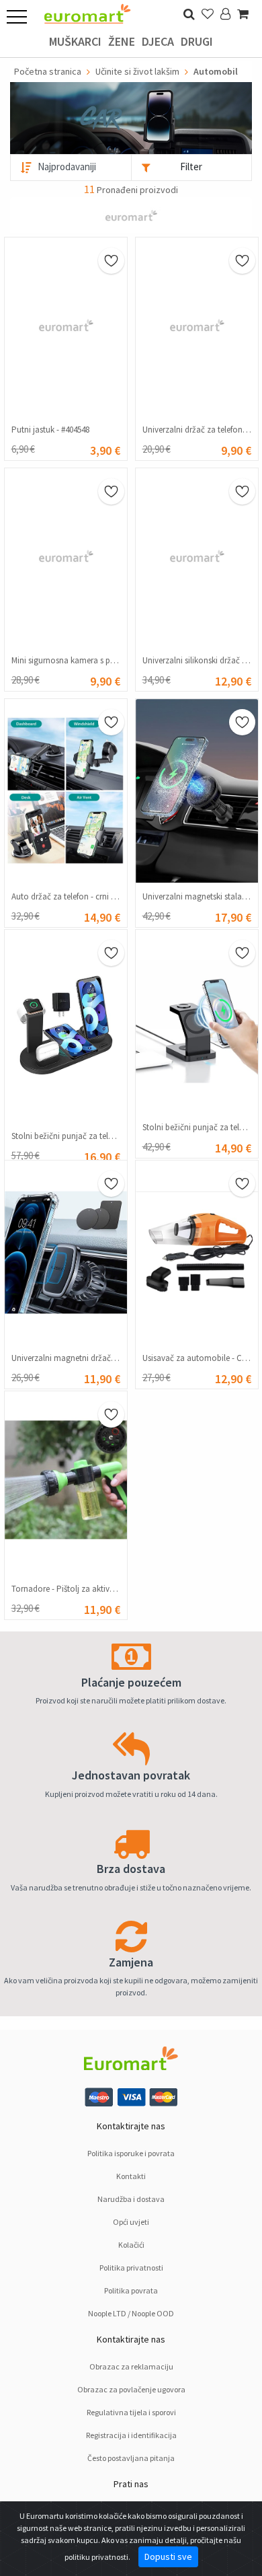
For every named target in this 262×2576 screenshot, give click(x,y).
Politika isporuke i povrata (131, 2153)
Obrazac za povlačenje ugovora (131, 2389)
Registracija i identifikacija (131, 2435)
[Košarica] (243, 14)
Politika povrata (131, 2290)
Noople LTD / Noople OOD (131, 2313)
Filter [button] (191, 167)
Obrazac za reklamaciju (131, 2366)
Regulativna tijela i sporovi (131, 2412)
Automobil (216, 71)
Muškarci (75, 41)
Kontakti (131, 2176)
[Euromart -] (87, 10)
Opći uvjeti (131, 2222)
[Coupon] (131, 214)
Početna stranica (48, 71)
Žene (122, 41)
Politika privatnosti (131, 2268)
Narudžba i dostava (131, 2199)
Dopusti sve (168, 2556)
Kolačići (131, 2245)
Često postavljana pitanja (131, 2458)
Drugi (197, 41)
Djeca (158, 41)
